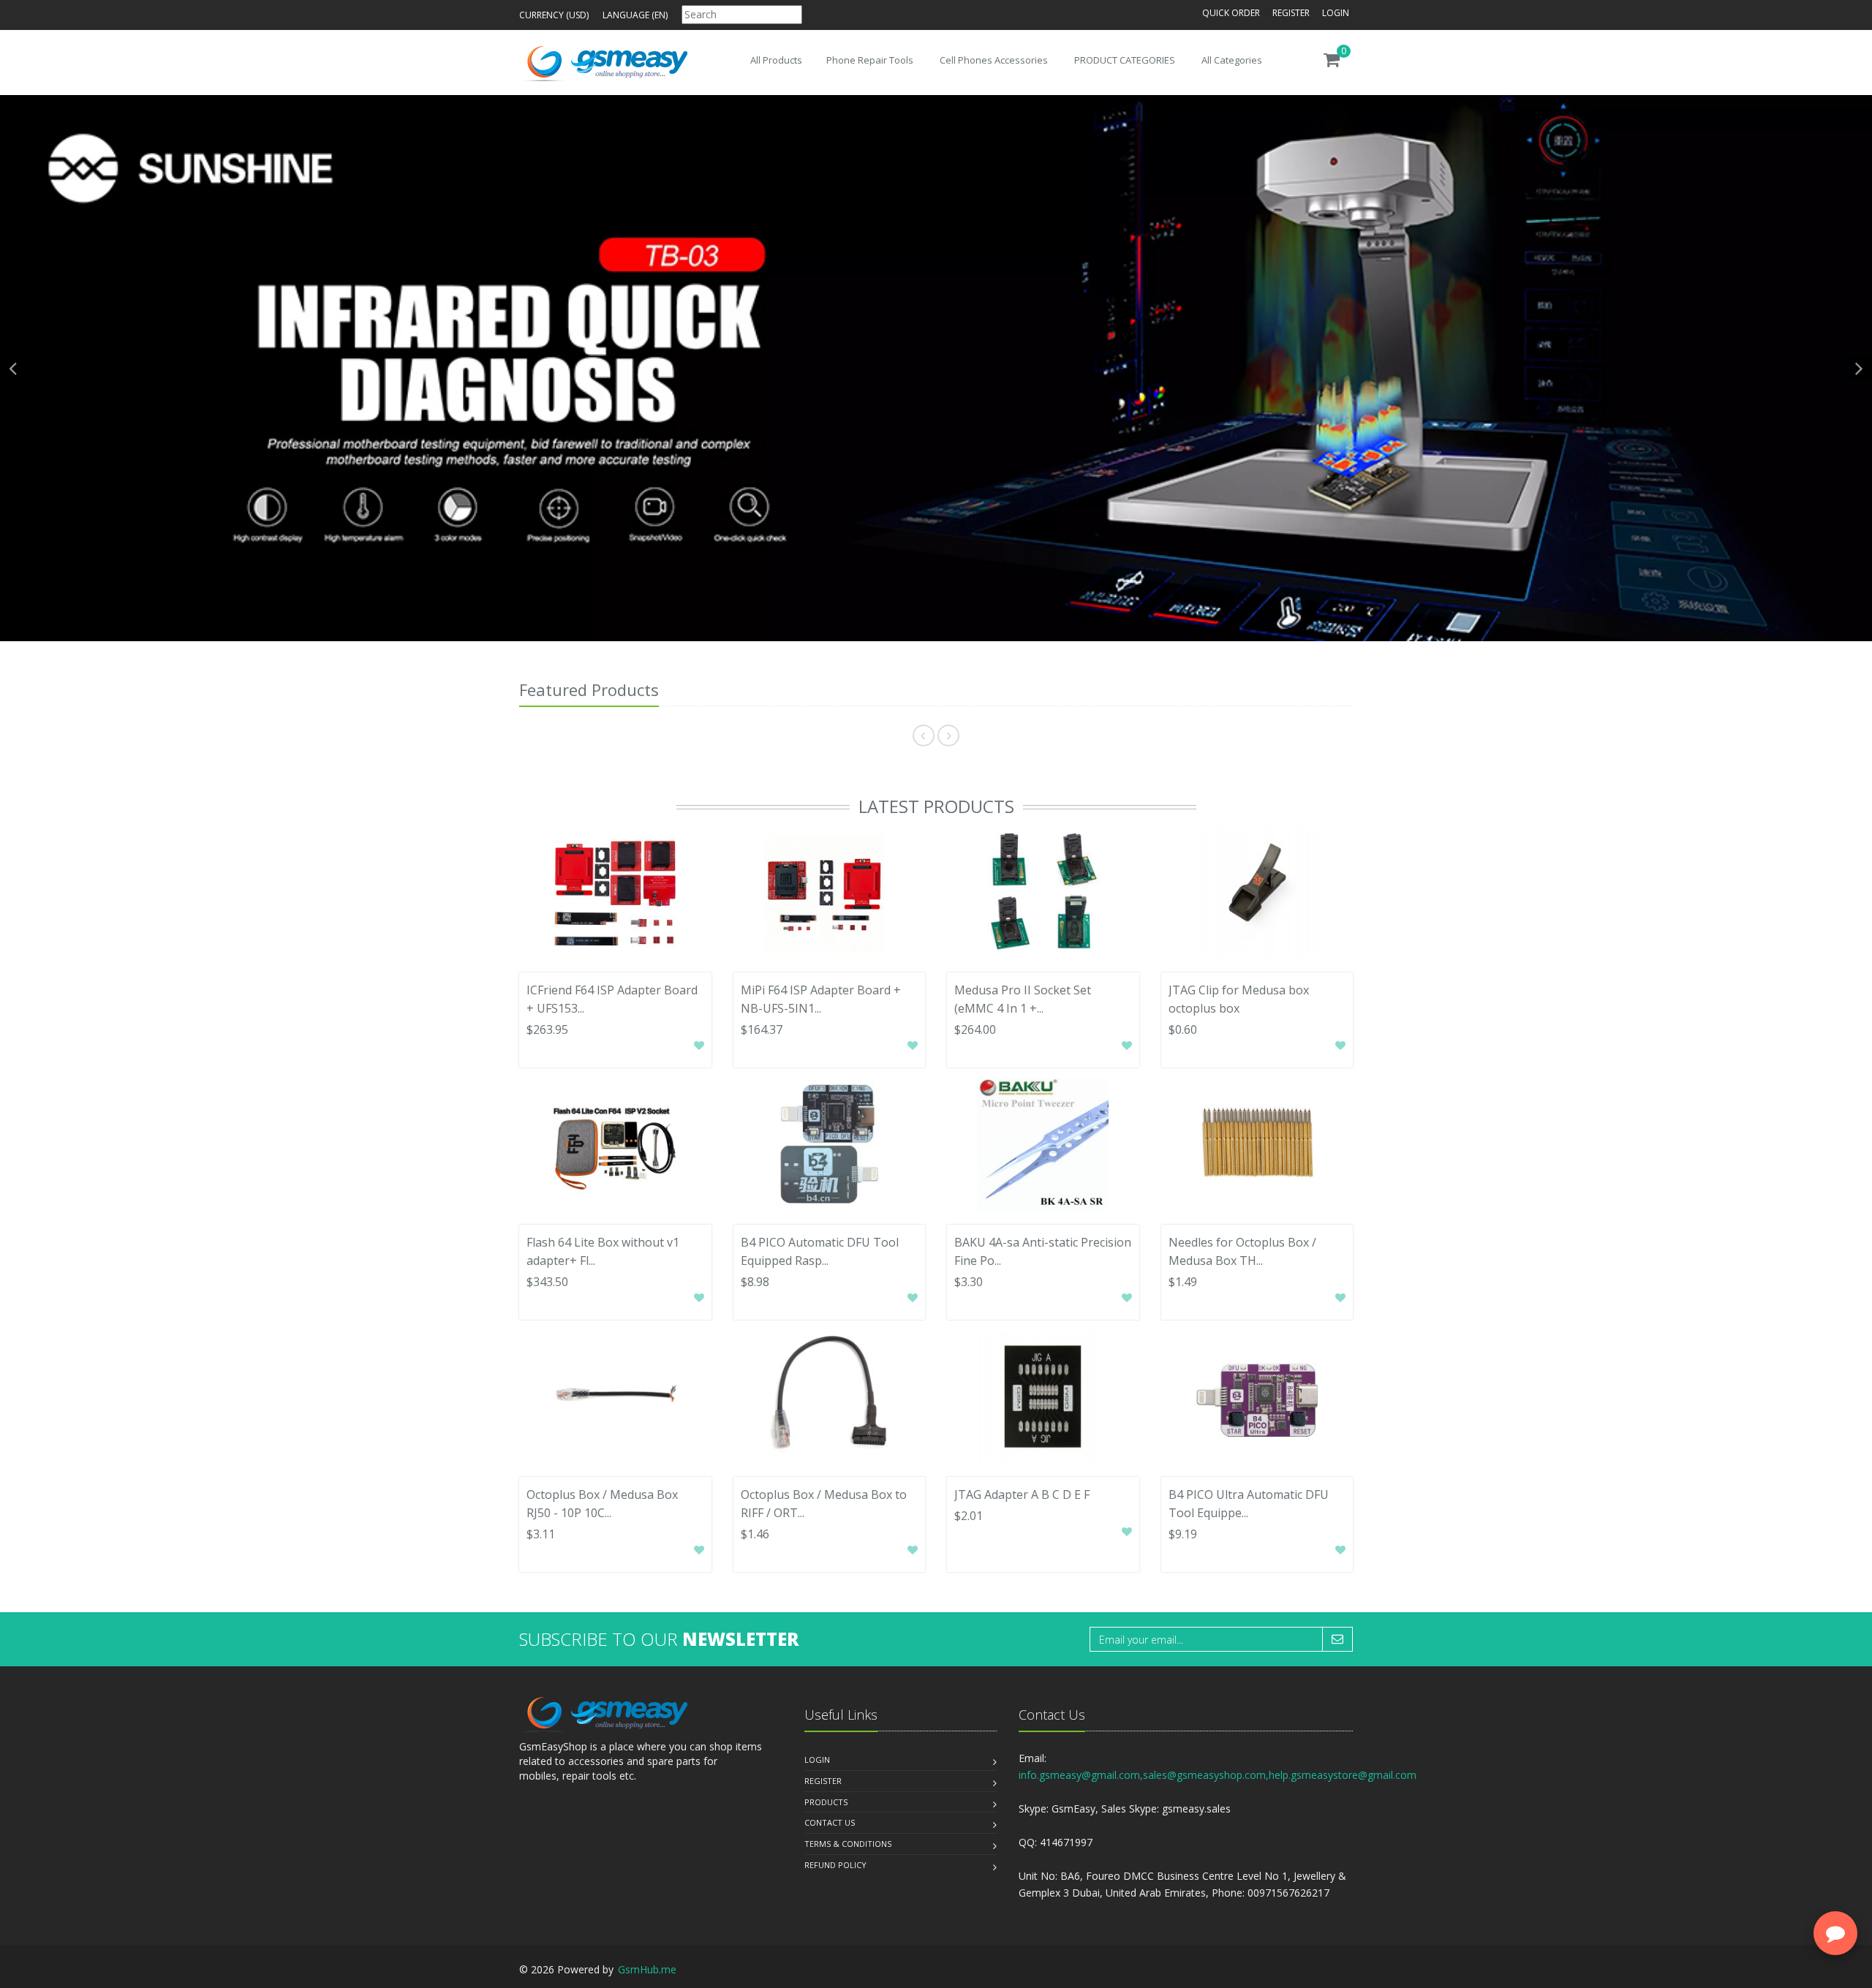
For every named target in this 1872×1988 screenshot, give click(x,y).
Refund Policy (835, 1865)
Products (826, 1802)
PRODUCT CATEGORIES (1125, 60)
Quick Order (1231, 13)
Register (1291, 13)
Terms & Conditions (848, 1844)
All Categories (1232, 60)
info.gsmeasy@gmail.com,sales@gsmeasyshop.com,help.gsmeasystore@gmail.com (1218, 1775)
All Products (776, 60)
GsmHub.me (647, 1969)
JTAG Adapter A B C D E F (1022, 1494)
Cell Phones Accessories (994, 60)
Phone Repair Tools (870, 60)
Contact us (830, 1822)
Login (1336, 13)
